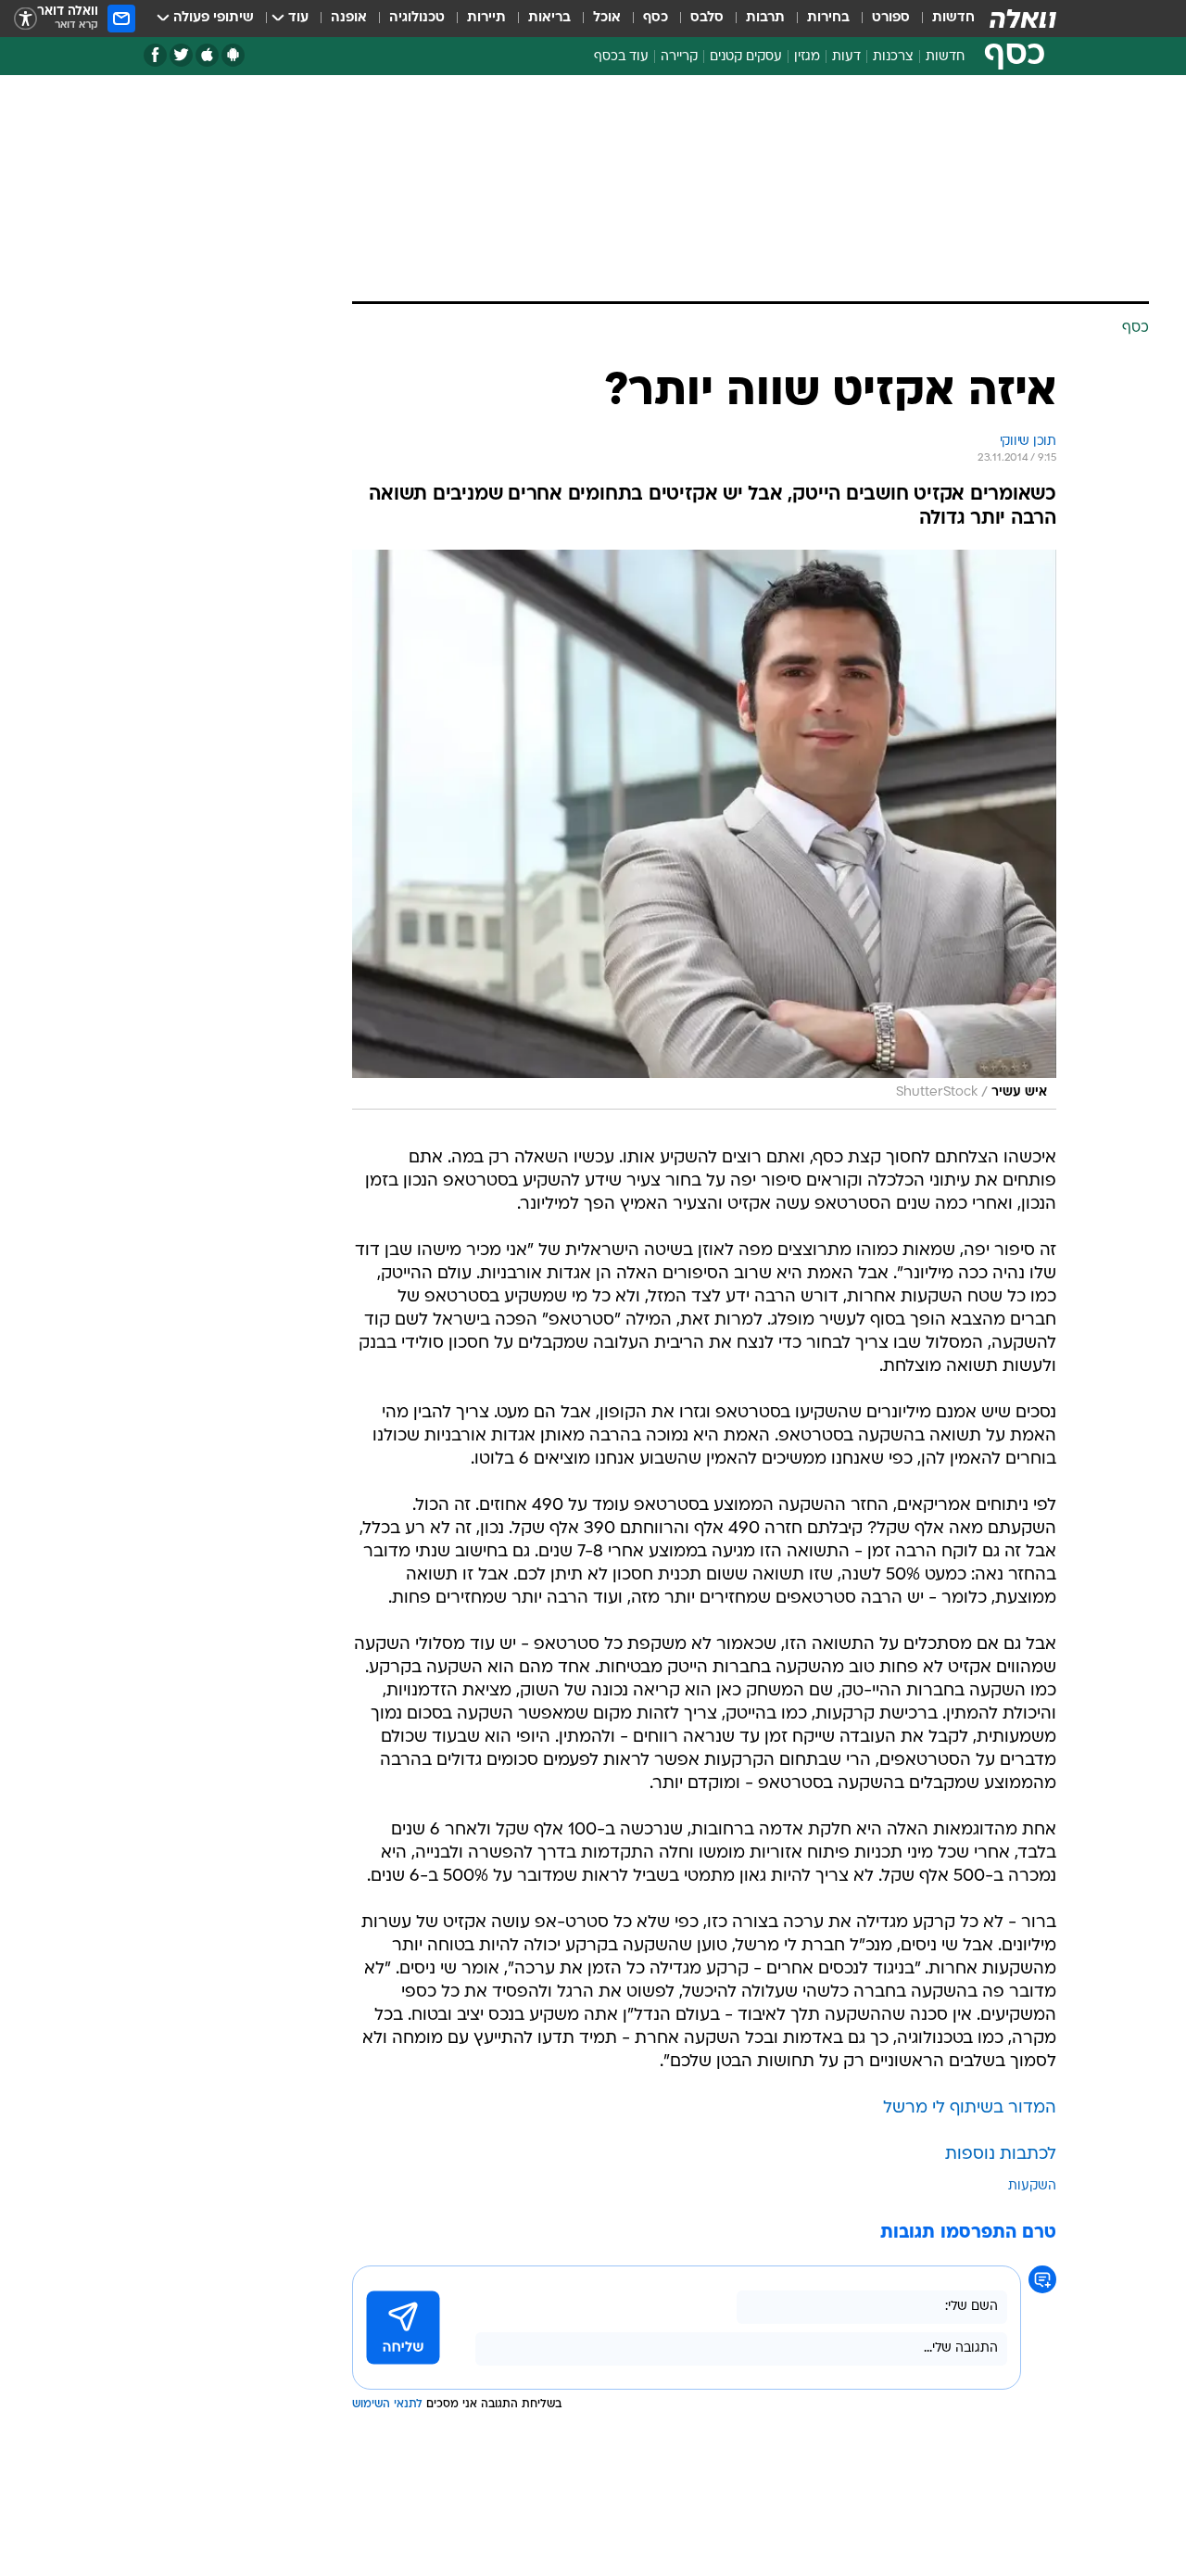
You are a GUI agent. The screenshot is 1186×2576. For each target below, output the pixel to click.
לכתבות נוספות (1001, 2155)
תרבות (765, 18)
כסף (656, 18)
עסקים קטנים (746, 57)
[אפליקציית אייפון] (207, 55)
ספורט (891, 18)
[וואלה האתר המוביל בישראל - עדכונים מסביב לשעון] (1023, 19)
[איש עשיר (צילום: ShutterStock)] (704, 830)
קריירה (679, 57)
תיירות (486, 18)
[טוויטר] (181, 55)
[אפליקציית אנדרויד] (233, 55)
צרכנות (893, 57)
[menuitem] (942, 19)
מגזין (807, 57)
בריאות (549, 18)
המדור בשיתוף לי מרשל (970, 2108)
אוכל (607, 18)
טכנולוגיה (417, 18)
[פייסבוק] (155, 55)
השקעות (1032, 2186)
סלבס (707, 18)
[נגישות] (25, 19)
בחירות (828, 18)
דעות (846, 57)
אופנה (349, 18)
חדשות (953, 18)
